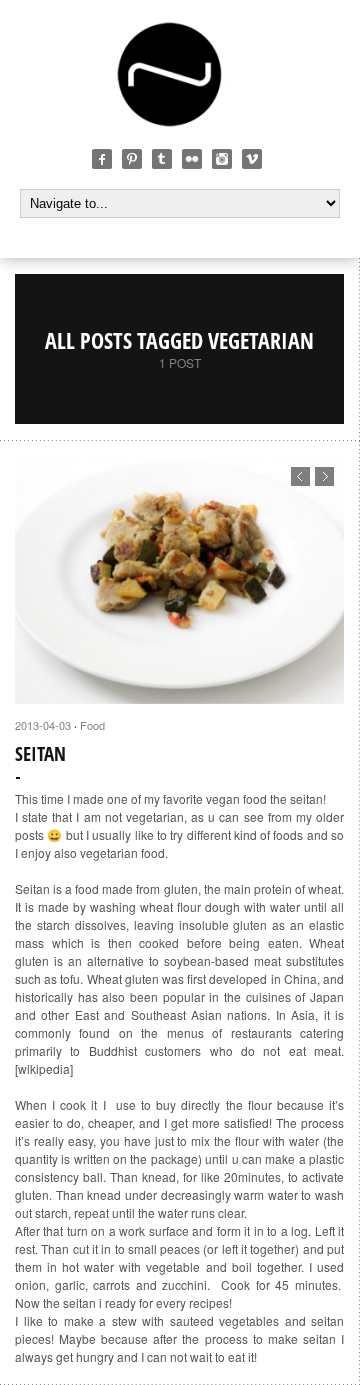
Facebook (102, 159)
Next (324, 476)
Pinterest (132, 159)
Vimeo (252, 159)
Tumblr (162, 159)
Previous (300, 476)
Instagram (222, 159)
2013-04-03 (43, 725)
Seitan (40, 754)
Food (92, 725)
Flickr (192, 159)
